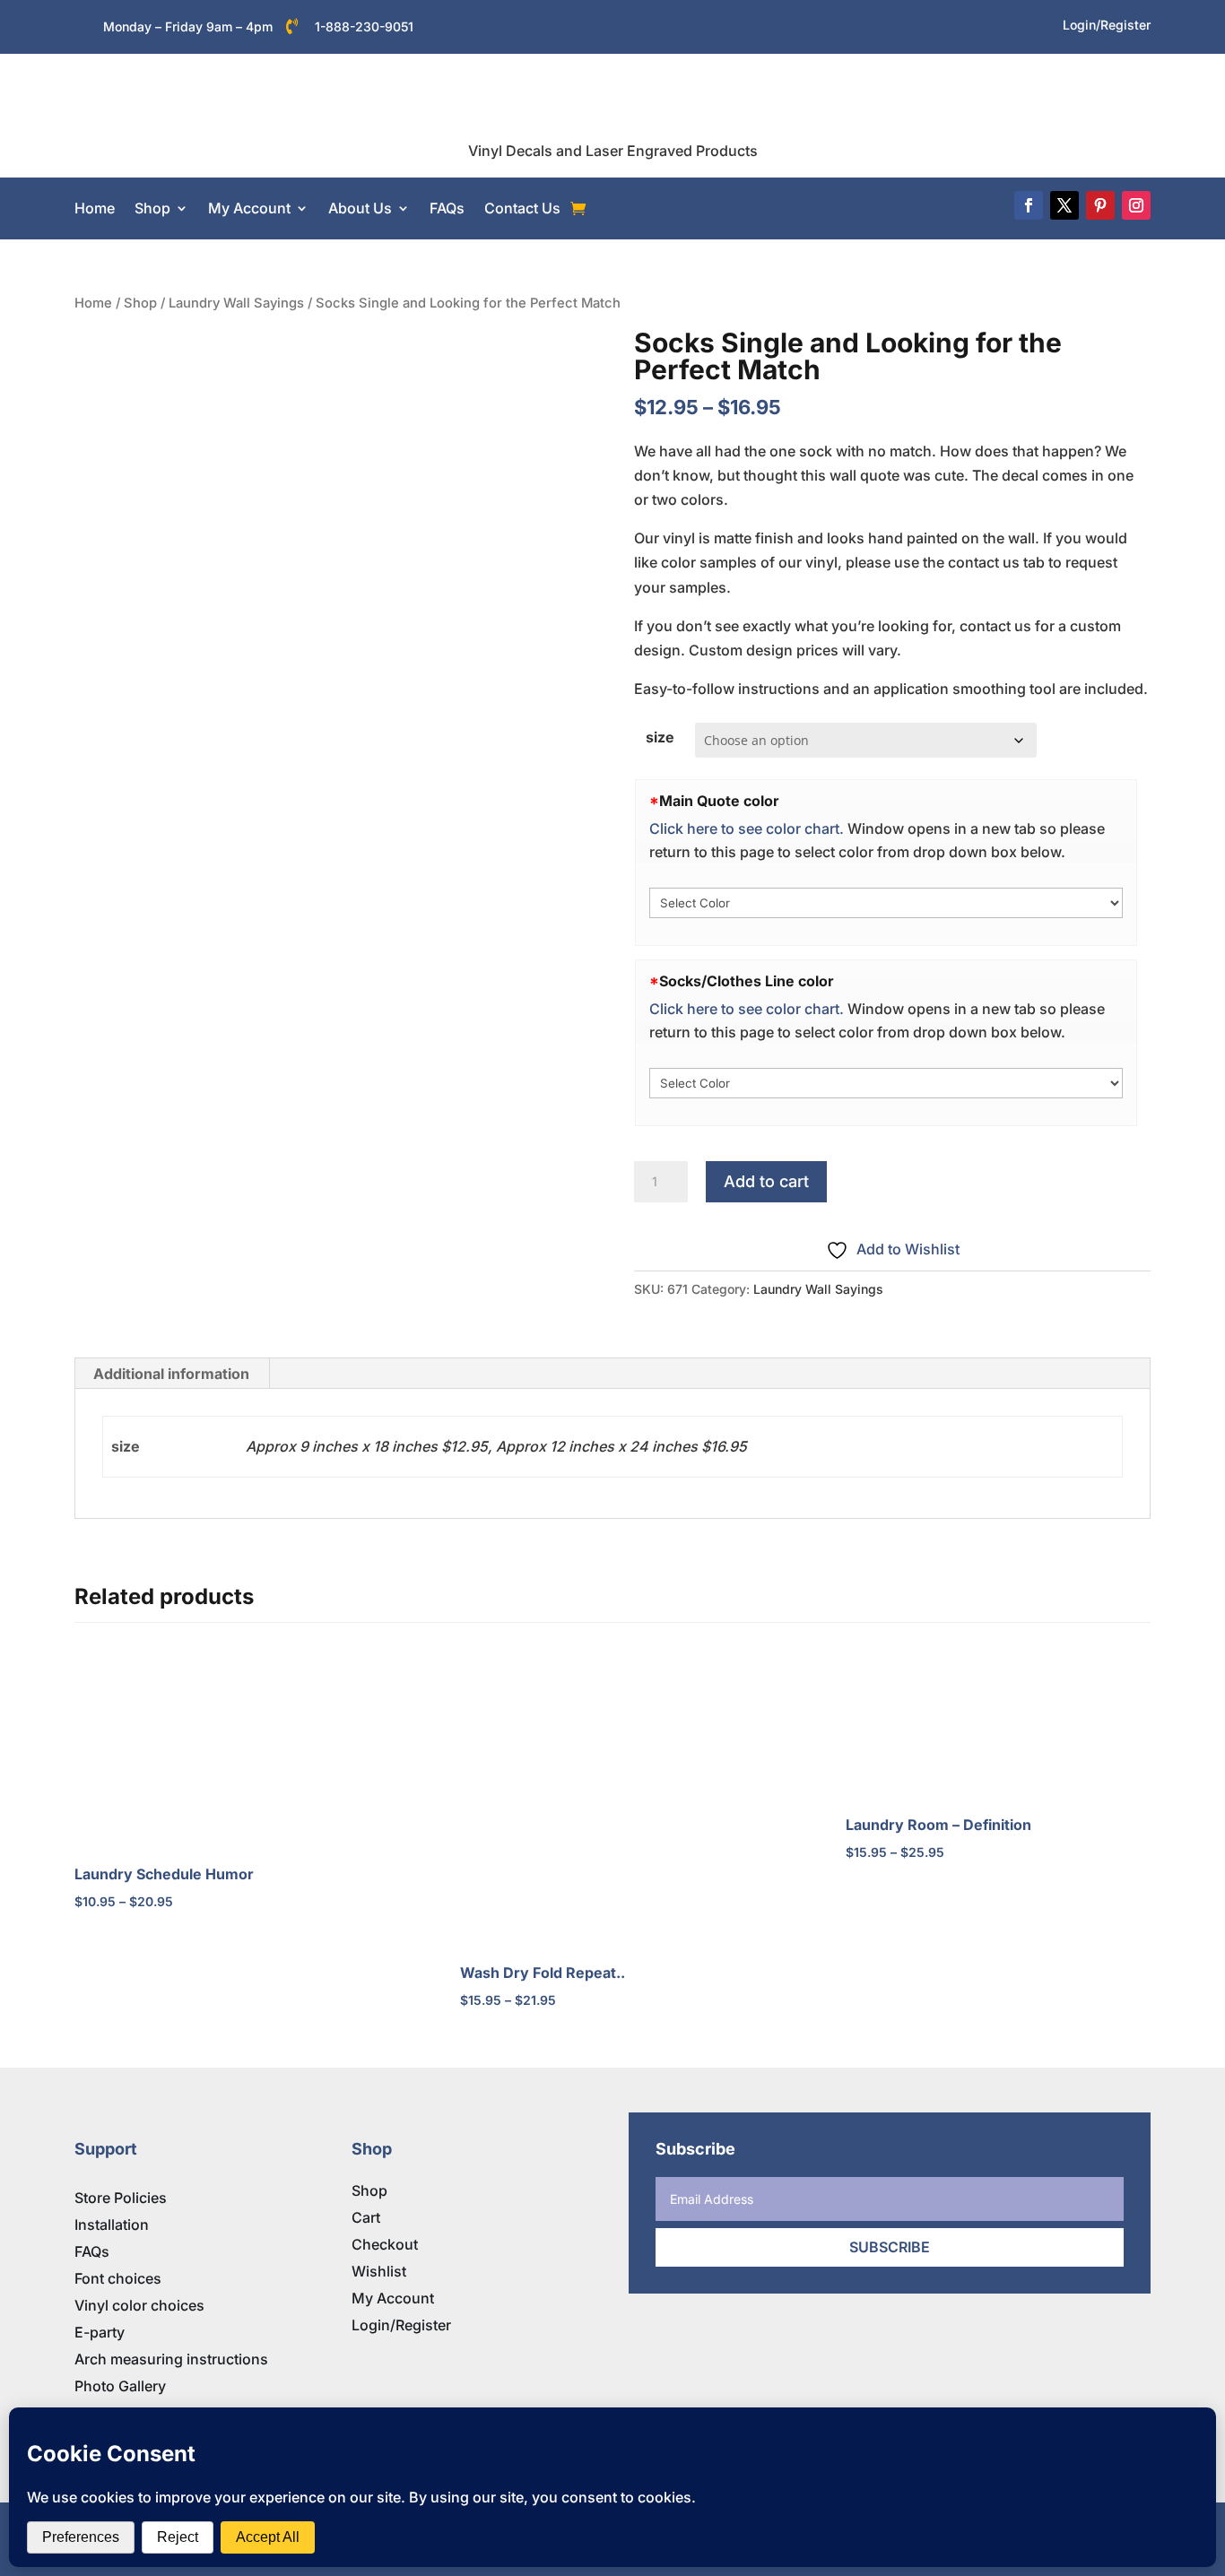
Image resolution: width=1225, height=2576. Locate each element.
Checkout (385, 2244)
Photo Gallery (120, 2386)
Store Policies (121, 2198)
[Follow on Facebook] (1029, 205)
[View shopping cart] (578, 208)
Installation (112, 2225)
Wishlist (379, 2271)
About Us (360, 208)
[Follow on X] (1064, 205)
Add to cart (766, 1181)
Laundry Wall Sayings (236, 303)
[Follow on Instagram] (1136, 205)
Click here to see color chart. (747, 828)
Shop (152, 208)
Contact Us (522, 208)
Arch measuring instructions (171, 2359)
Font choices (118, 2278)
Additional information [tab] (171, 1374)
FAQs (447, 208)
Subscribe (890, 2247)
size (660, 737)
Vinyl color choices (139, 2305)
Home (95, 208)
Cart (366, 2217)
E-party (100, 2332)
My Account (249, 208)
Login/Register (401, 2325)
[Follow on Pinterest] (1100, 205)
